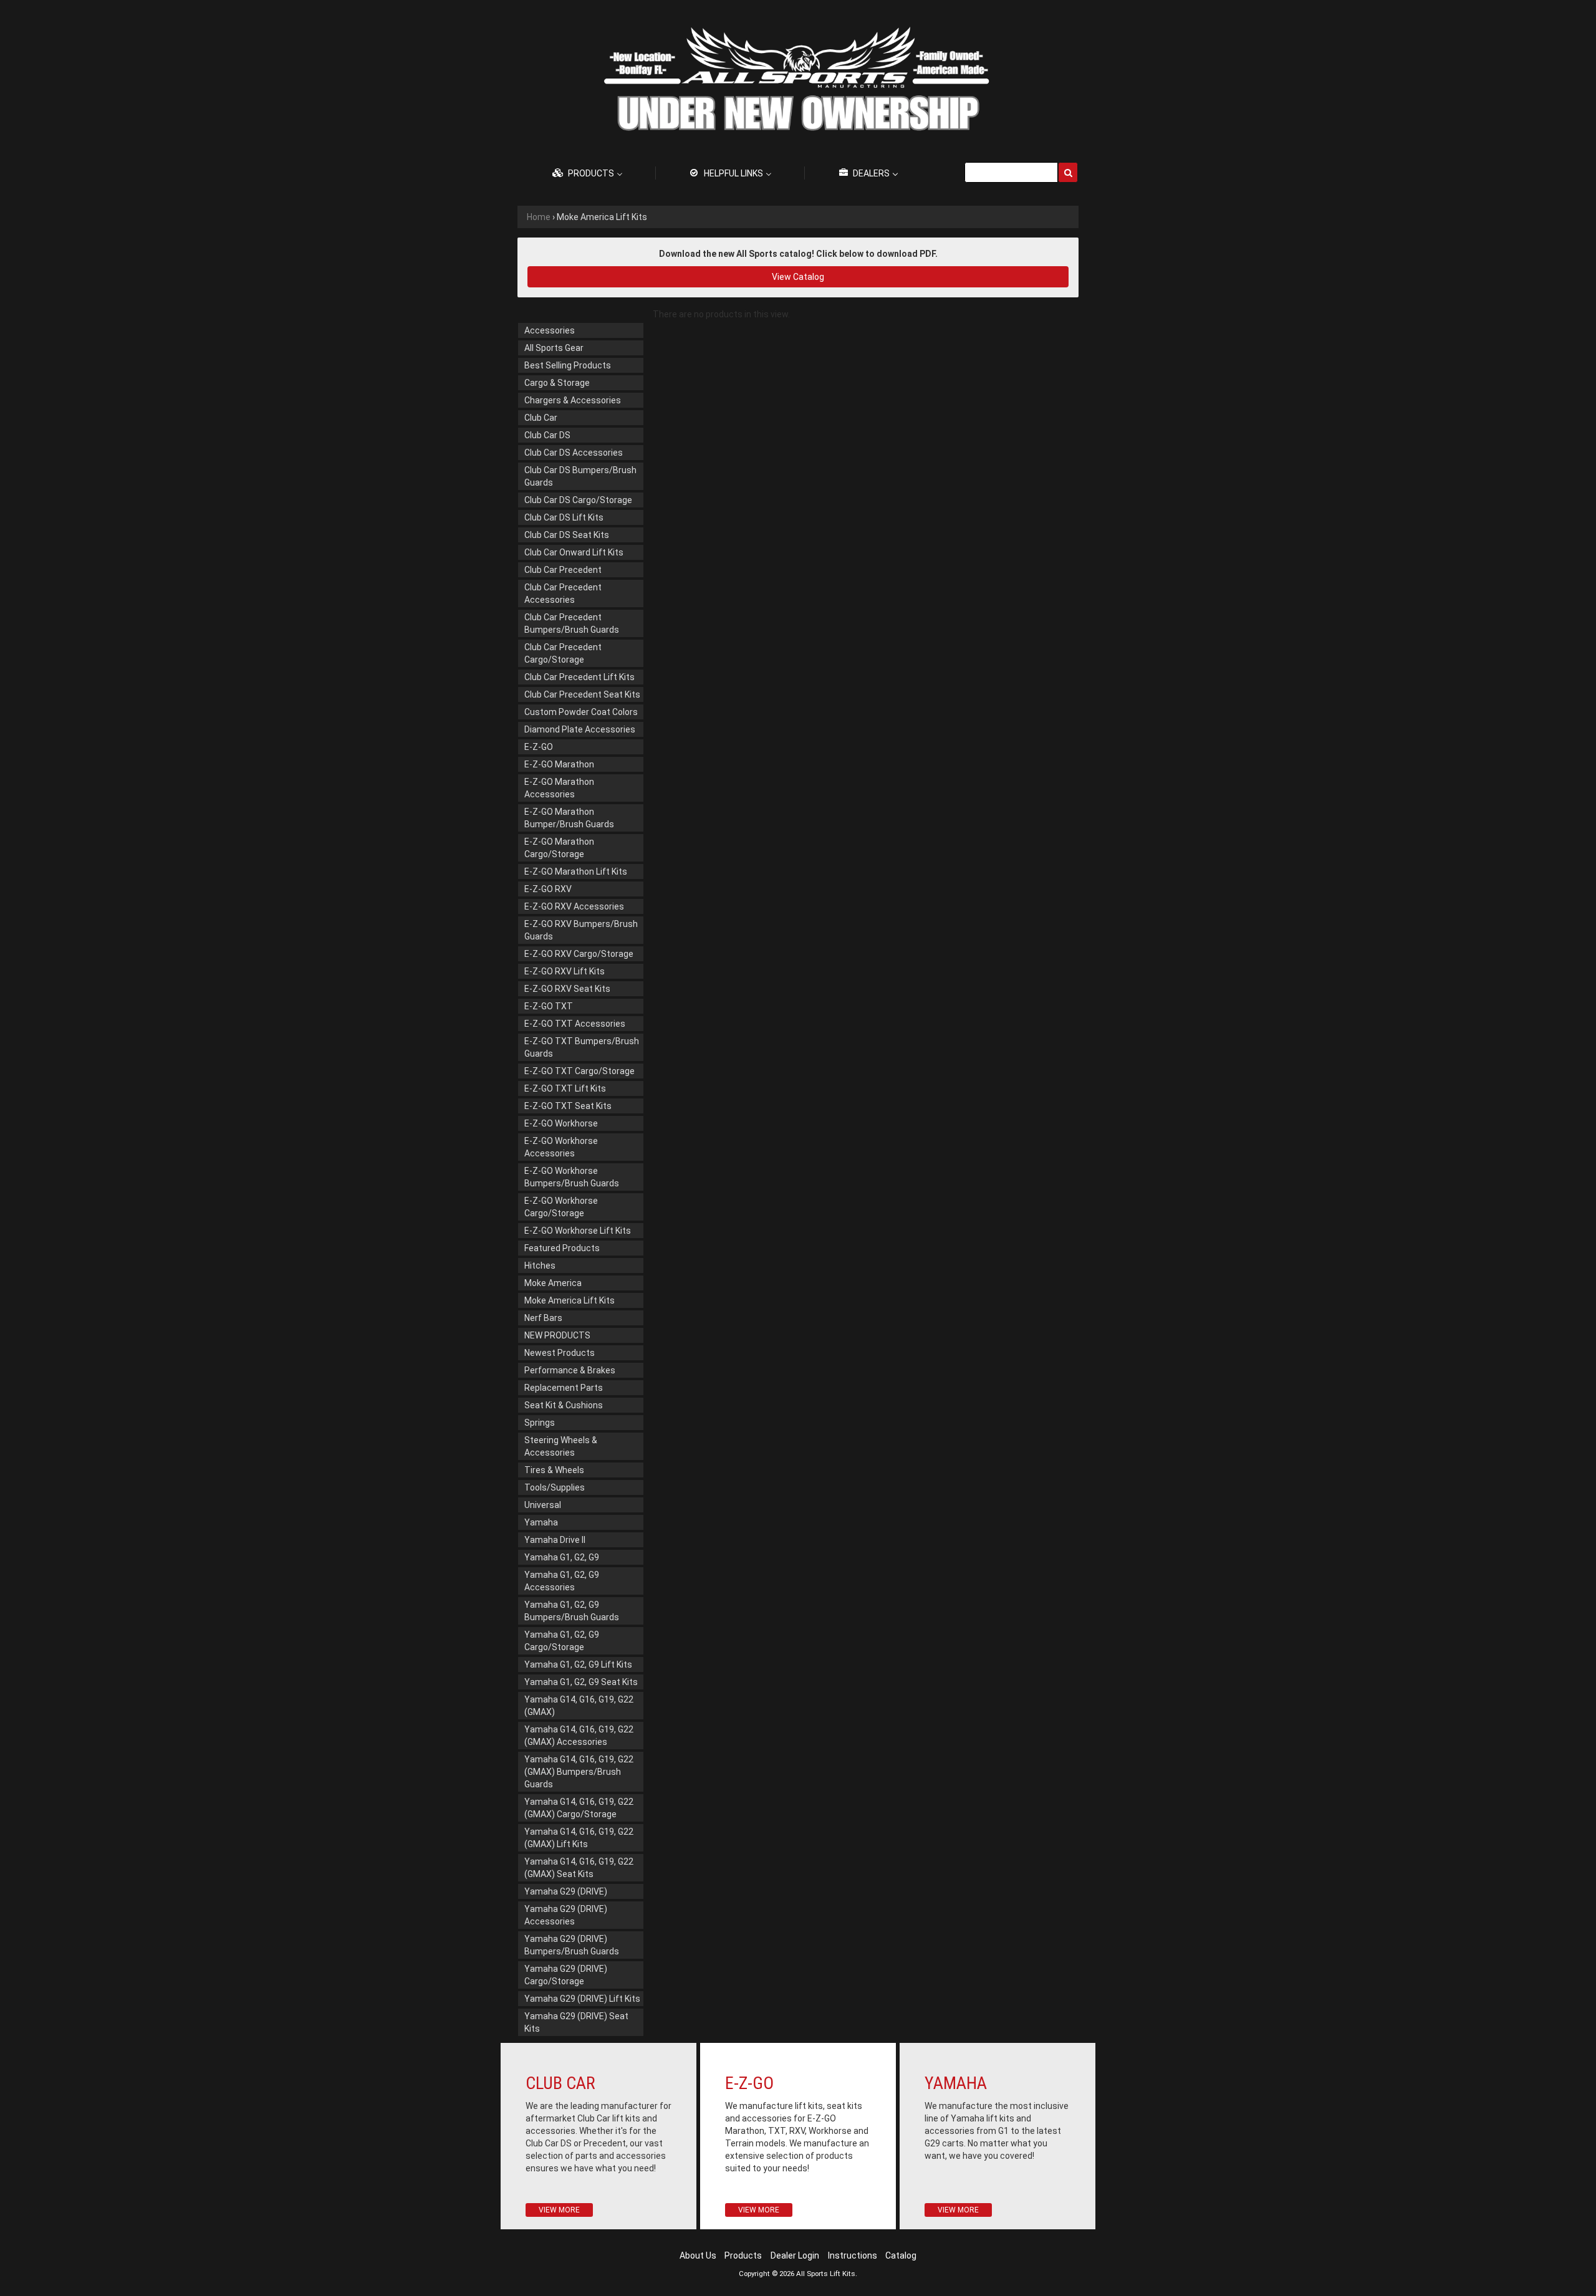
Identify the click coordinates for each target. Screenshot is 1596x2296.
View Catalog (798, 277)
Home (539, 217)
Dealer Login (795, 2255)
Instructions (853, 2255)
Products (743, 2255)
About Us (698, 2255)
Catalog (901, 2255)
